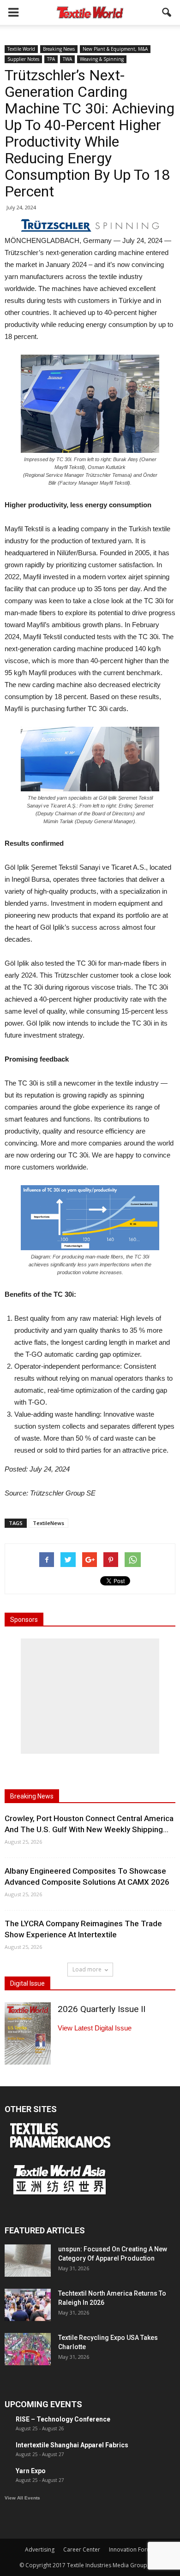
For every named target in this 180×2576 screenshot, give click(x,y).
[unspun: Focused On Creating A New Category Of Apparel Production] (28, 2261)
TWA (67, 59)
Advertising (40, 2549)
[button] (167, 12)
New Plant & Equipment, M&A (115, 49)
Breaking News (59, 49)
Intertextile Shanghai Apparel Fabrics (72, 2445)
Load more (87, 1969)
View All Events (22, 2498)
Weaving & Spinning (102, 59)
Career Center (82, 2549)
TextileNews (48, 1523)
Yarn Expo (31, 2471)
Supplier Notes (23, 59)
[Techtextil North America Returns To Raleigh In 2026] (28, 2305)
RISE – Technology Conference (63, 2419)
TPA (51, 59)
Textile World (21, 49)
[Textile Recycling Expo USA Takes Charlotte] (28, 2349)
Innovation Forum (132, 2549)
